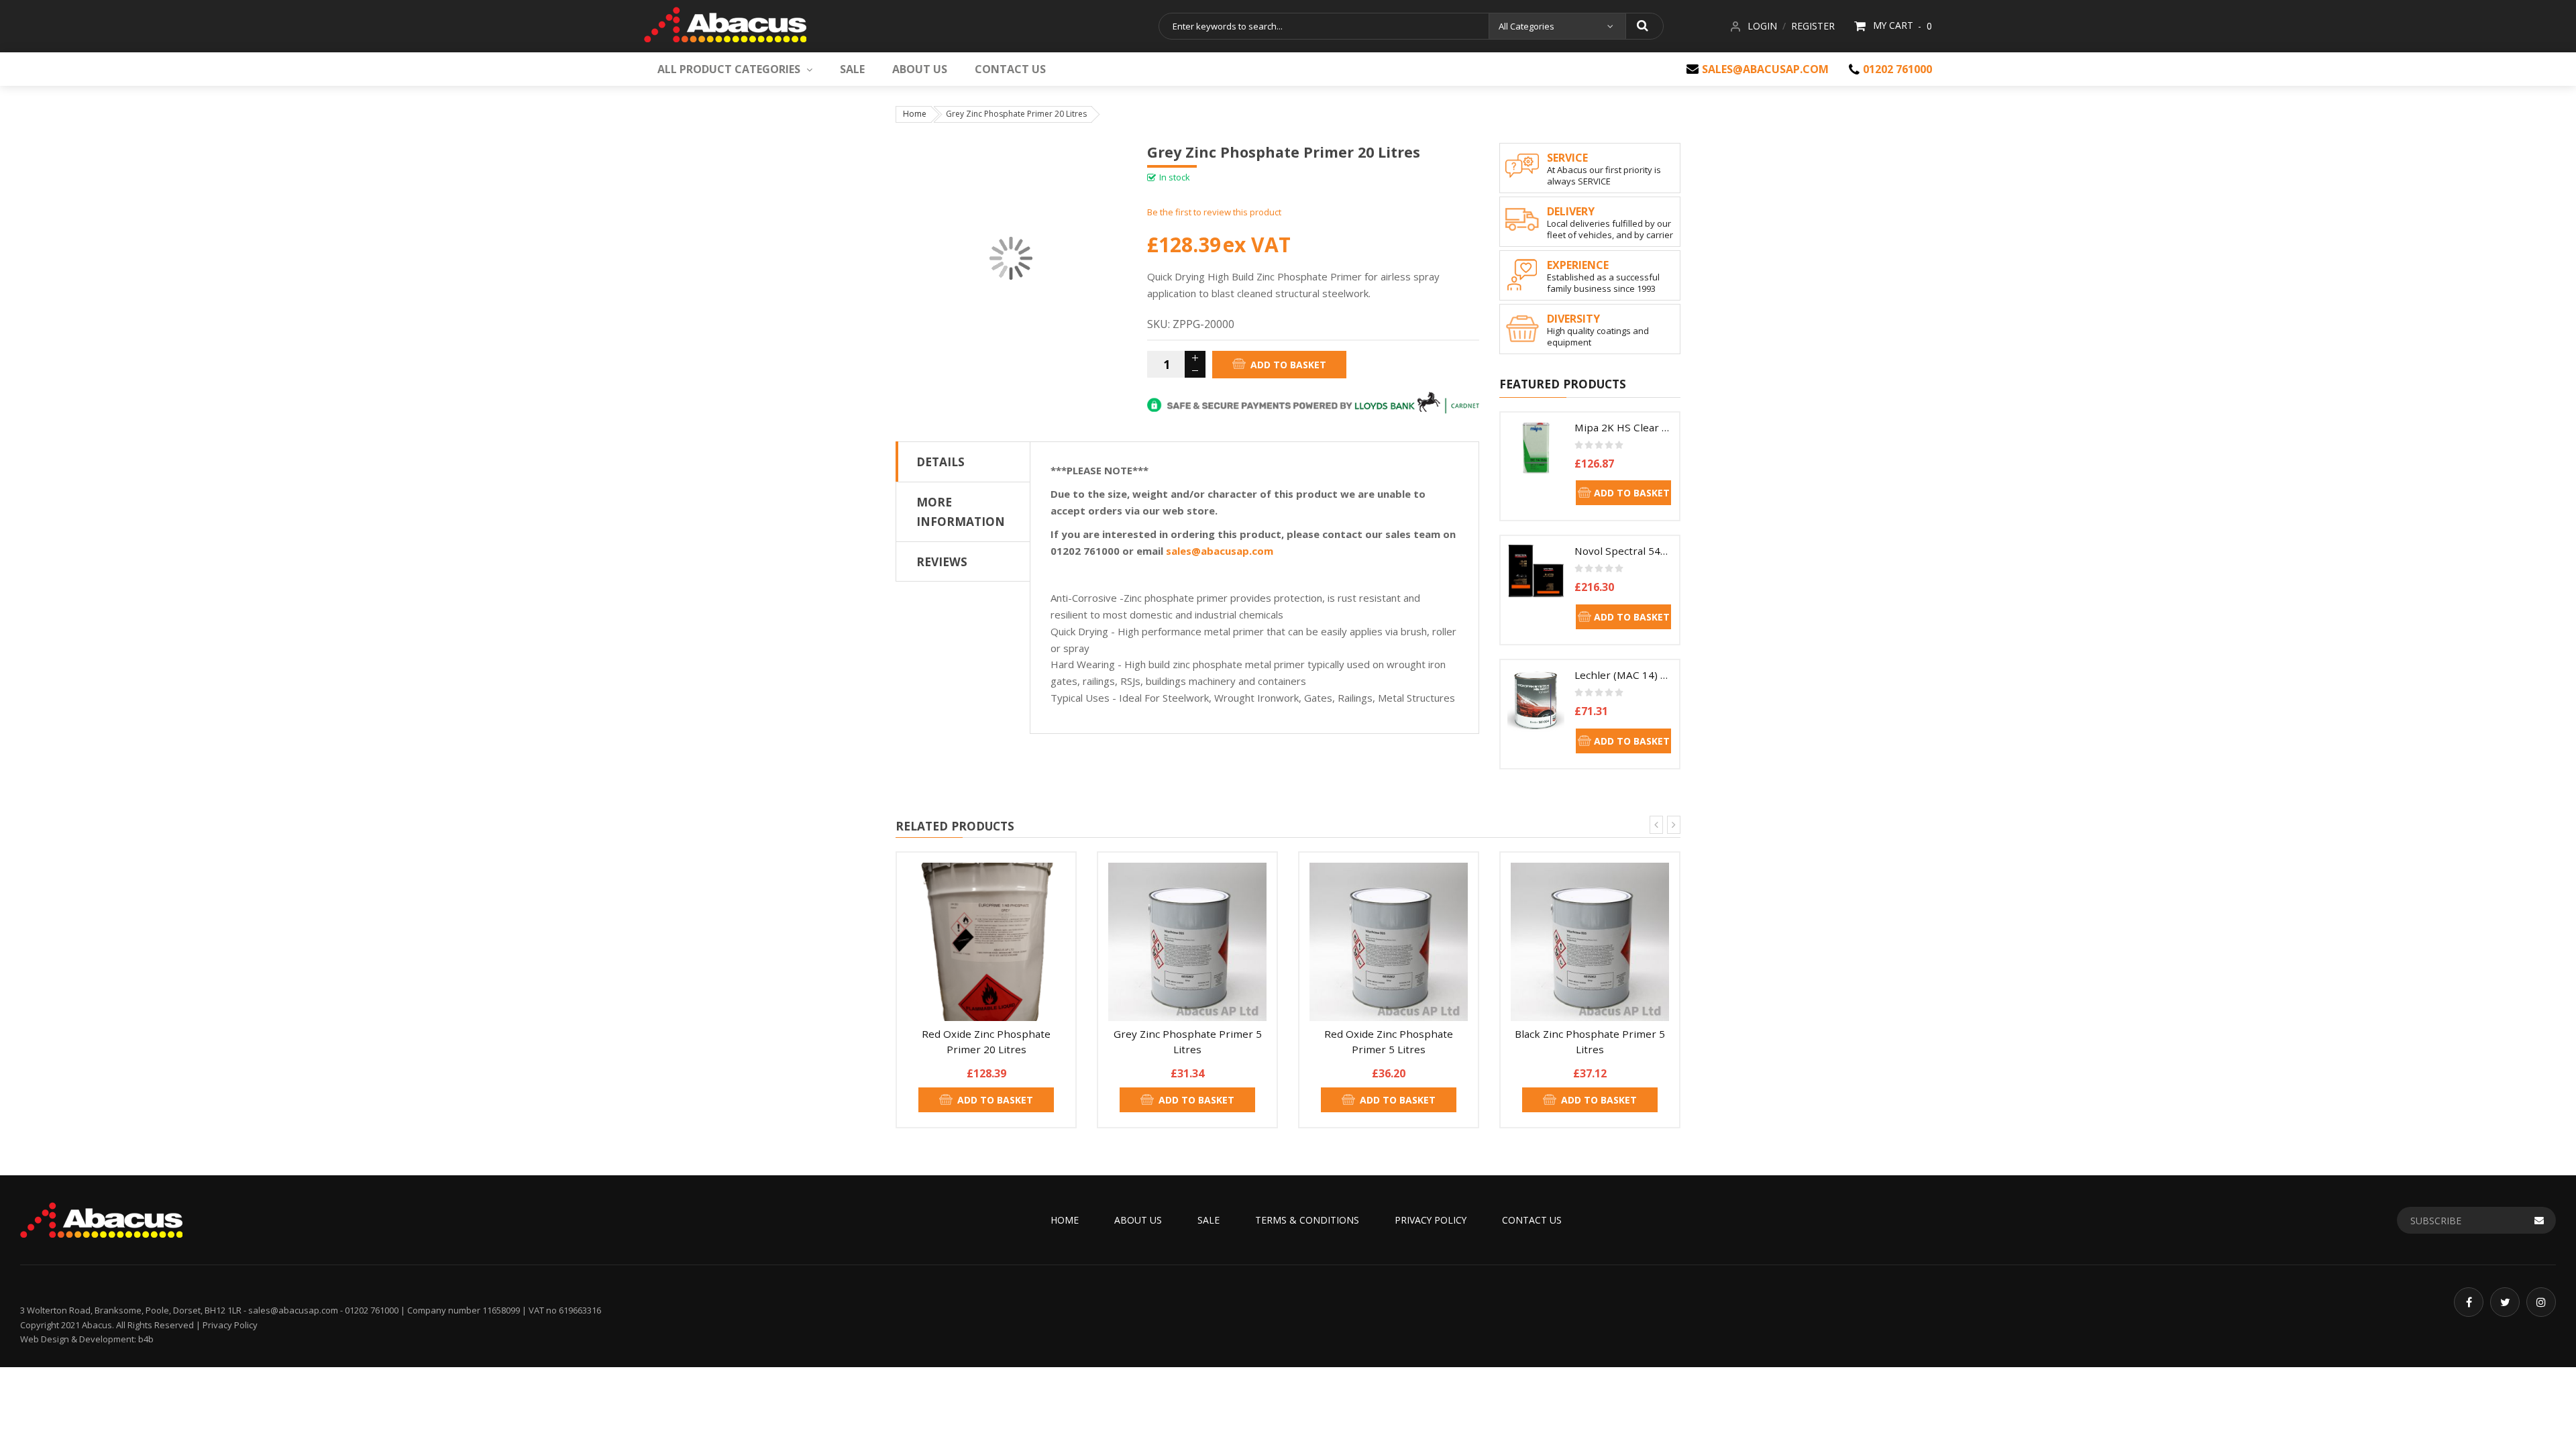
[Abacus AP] (725, 22)
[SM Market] (101, 1219)
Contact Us (1532, 1220)
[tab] (963, 462)
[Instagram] (2541, 1302)
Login (1762, 26)
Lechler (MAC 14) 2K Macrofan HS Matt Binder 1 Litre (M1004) (1623, 675)
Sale (1209, 1220)
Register (1813, 26)
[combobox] (1323, 26)
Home (915, 114)
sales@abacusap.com (1765, 69)
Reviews (942, 561)
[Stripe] (1313, 402)
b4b (146, 1339)
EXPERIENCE (1578, 265)
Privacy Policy (1431, 1220)
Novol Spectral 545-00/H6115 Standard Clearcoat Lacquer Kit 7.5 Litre (1623, 551)
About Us (1138, 1220)
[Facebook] (2469, 1302)
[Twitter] (2505, 1302)
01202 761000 (1897, 69)
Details (941, 462)
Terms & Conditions (1307, 1220)
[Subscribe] (2539, 1220)
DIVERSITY (1573, 319)
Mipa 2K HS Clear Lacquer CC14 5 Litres (1623, 427)
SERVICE (1567, 158)
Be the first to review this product (1214, 212)
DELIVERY (1571, 211)
